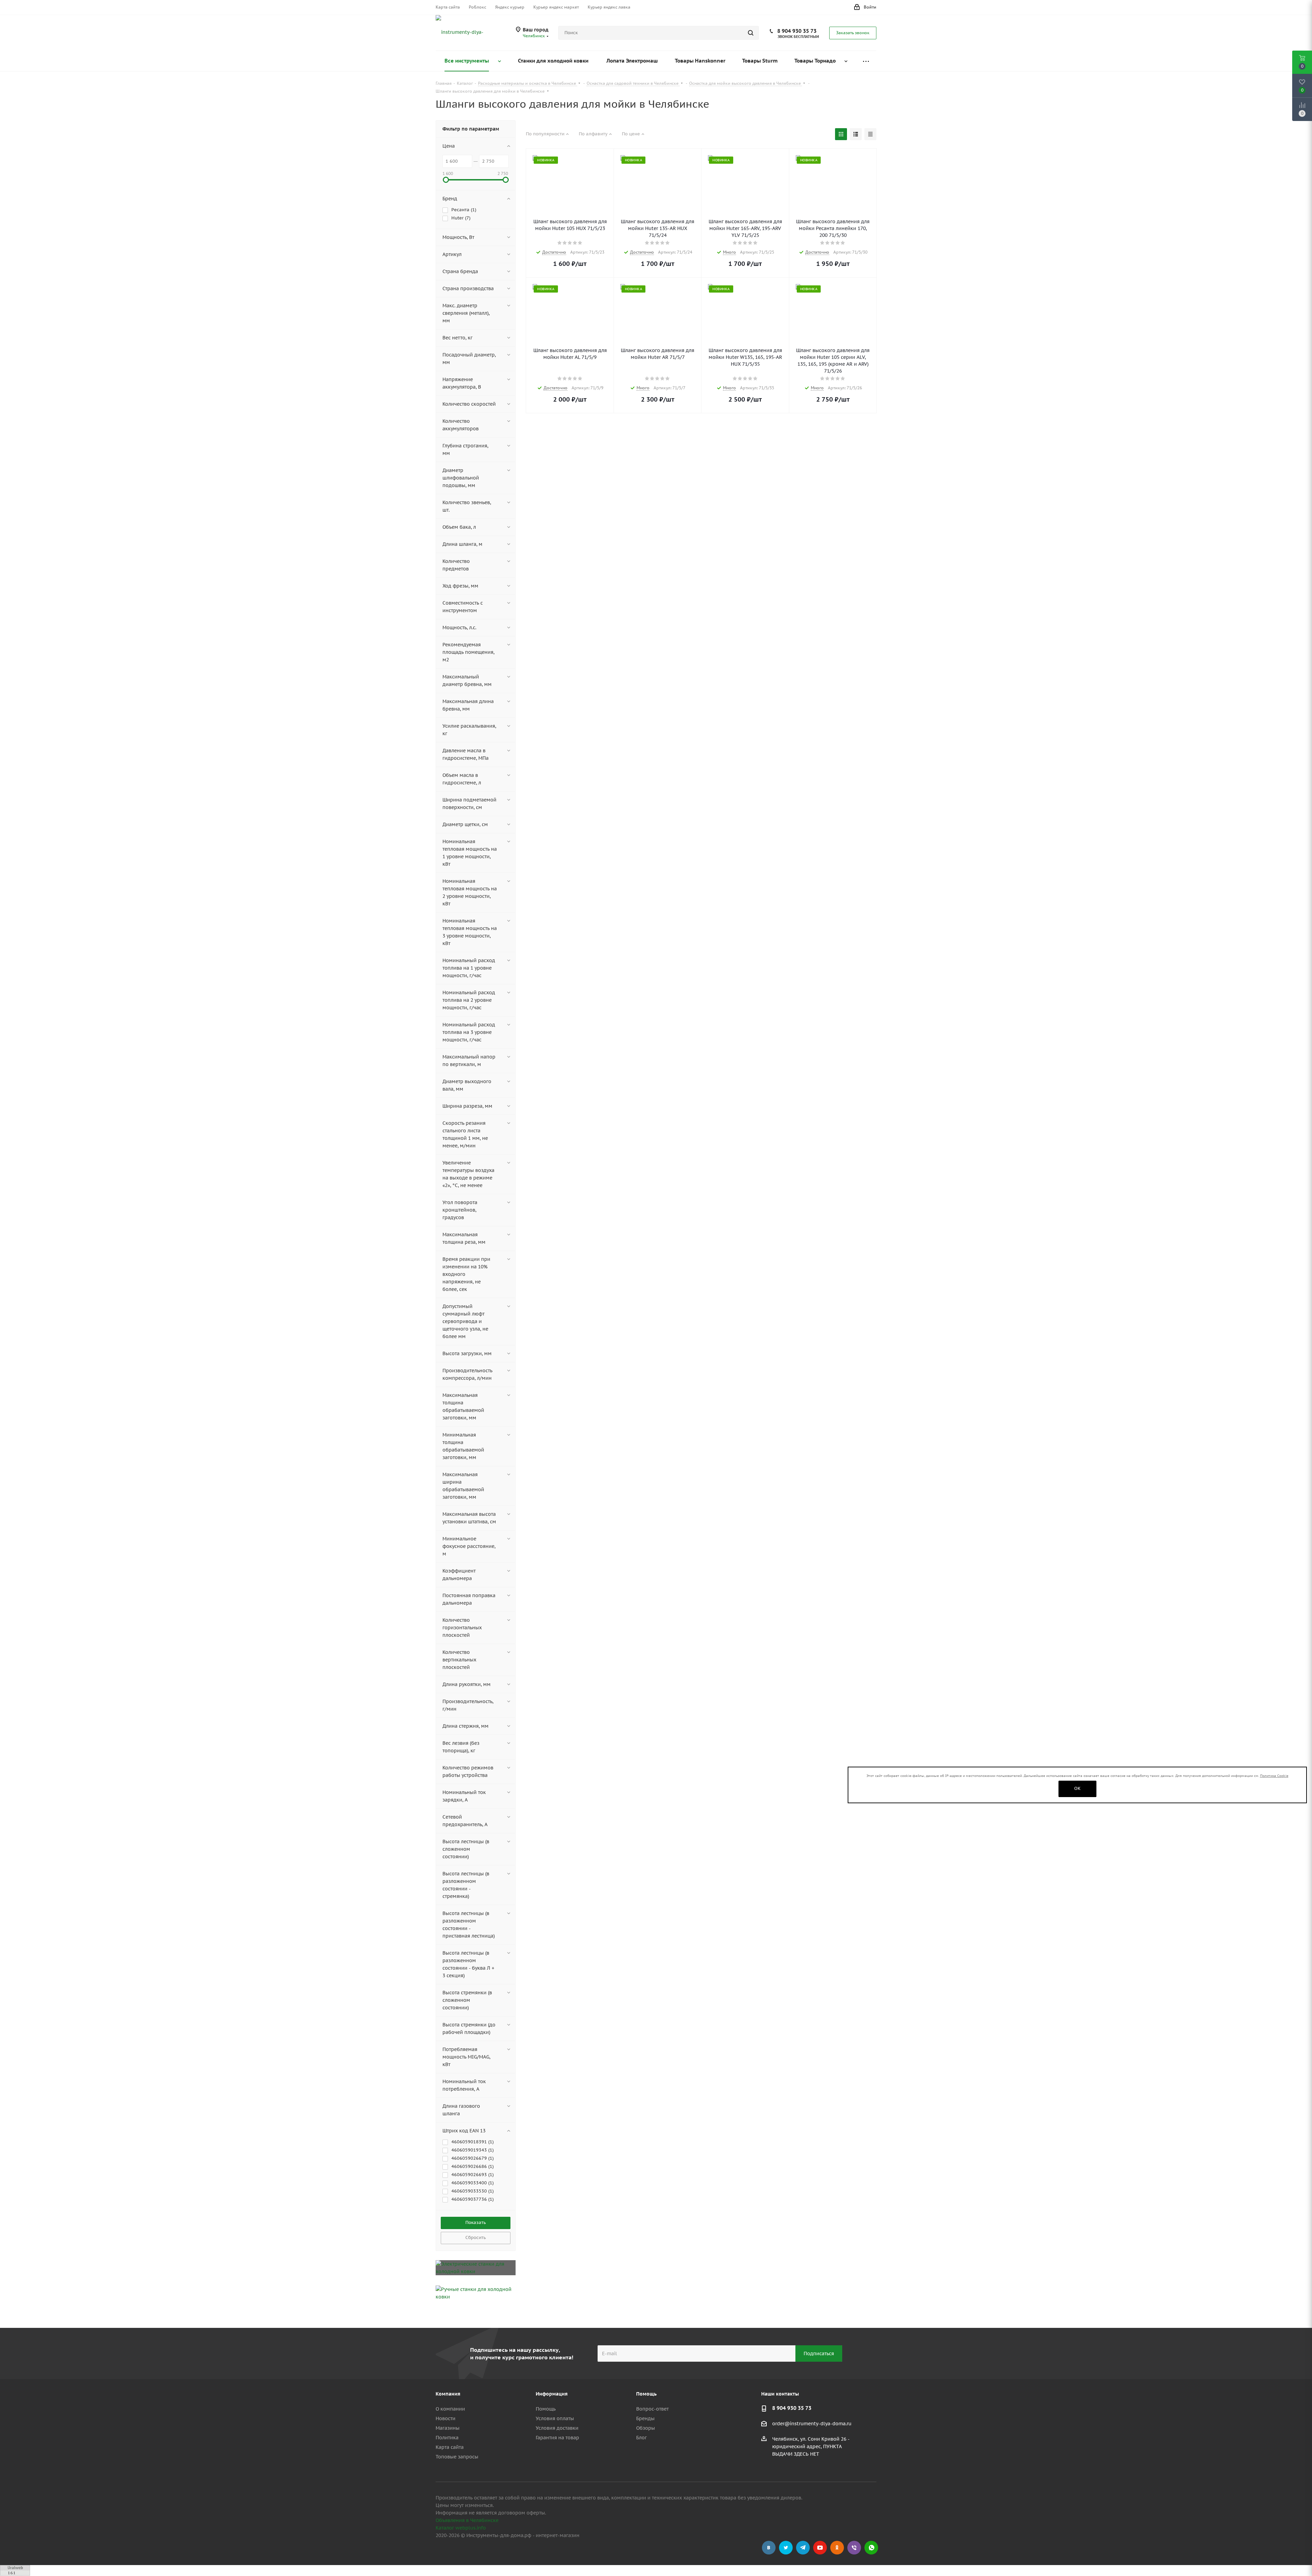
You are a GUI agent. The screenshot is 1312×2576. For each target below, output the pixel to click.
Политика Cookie (1274, 1776)
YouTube (820, 2548)
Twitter (786, 2548)
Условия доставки (557, 2428)
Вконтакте (769, 2548)
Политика (447, 2438)
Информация (552, 2394)
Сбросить (476, 2237)
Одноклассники (837, 2548)
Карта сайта (450, 2447)
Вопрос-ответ (652, 2409)
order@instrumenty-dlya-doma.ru (812, 2424)
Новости (446, 2418)
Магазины (448, 2428)
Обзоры (646, 2428)
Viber (854, 2548)
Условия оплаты (555, 2418)
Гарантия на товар (557, 2438)
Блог (641, 2438)
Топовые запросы (457, 2457)
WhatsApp (871, 2548)
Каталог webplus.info (461, 2528)
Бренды (645, 2418)
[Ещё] (866, 61)
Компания (448, 2394)
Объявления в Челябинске (467, 2520)
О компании (450, 2409)
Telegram (803, 2548)
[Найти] (751, 33)
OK (1077, 1788)
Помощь (546, 2409)
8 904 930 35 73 (797, 31)
